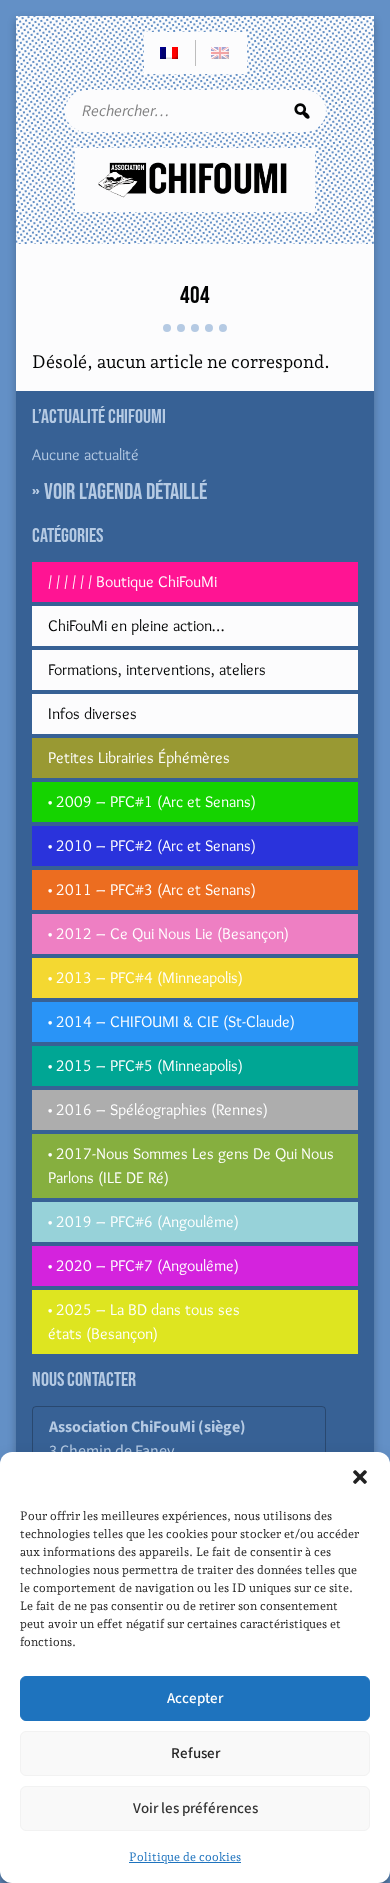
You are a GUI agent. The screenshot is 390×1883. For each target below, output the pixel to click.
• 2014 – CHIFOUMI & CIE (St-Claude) (171, 1021)
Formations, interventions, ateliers (157, 669)
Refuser (195, 1753)
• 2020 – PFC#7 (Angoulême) (143, 1265)
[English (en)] (221, 53)
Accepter (195, 1698)
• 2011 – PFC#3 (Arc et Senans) (152, 889)
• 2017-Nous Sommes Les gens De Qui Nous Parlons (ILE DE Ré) (191, 1165)
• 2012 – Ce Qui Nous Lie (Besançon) (168, 933)
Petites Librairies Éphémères (139, 757)
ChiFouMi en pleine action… (136, 625)
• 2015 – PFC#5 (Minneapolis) (145, 1065)
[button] (360, 1477)
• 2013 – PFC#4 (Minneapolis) (145, 977)
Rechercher (302, 111)
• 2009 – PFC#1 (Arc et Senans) (152, 801)
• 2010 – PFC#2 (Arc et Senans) (152, 845)
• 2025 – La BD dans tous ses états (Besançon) (144, 1321)
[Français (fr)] (170, 53)
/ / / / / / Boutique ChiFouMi (132, 581)
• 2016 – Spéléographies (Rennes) (158, 1109)
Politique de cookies (185, 1857)
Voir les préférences (195, 1808)
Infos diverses (92, 713)
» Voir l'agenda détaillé (119, 492)
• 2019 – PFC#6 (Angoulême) (143, 1221)
